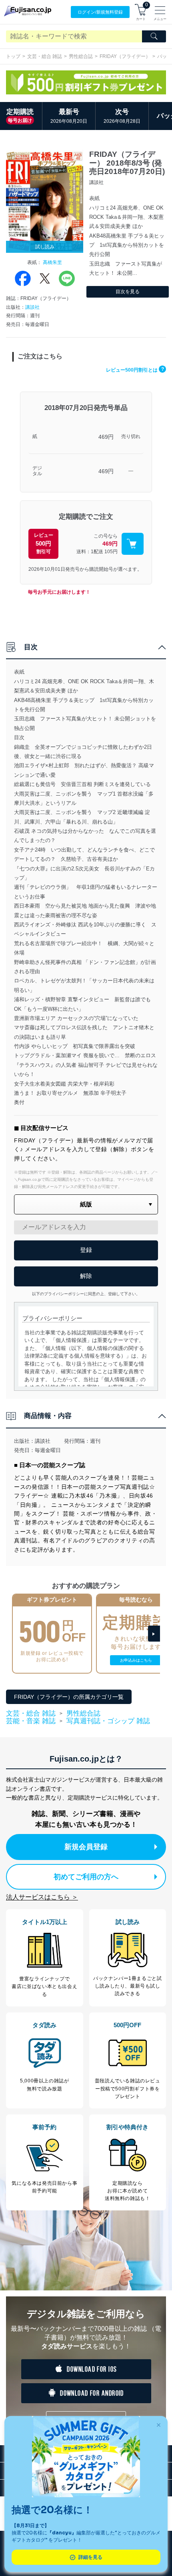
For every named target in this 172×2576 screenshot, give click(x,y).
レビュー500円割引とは (135, 370)
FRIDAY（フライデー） (125, 56)
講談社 (32, 307)
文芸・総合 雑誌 (45, 56)
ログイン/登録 (100, 12)
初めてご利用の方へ (86, 1877)
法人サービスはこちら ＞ (42, 1897)
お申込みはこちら (136, 1660)
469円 (106, 437)
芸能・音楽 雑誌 (31, 1721)
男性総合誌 (81, 56)
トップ (13, 56)
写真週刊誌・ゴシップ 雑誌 (108, 1721)
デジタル (37, 471)
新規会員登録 (86, 1847)
